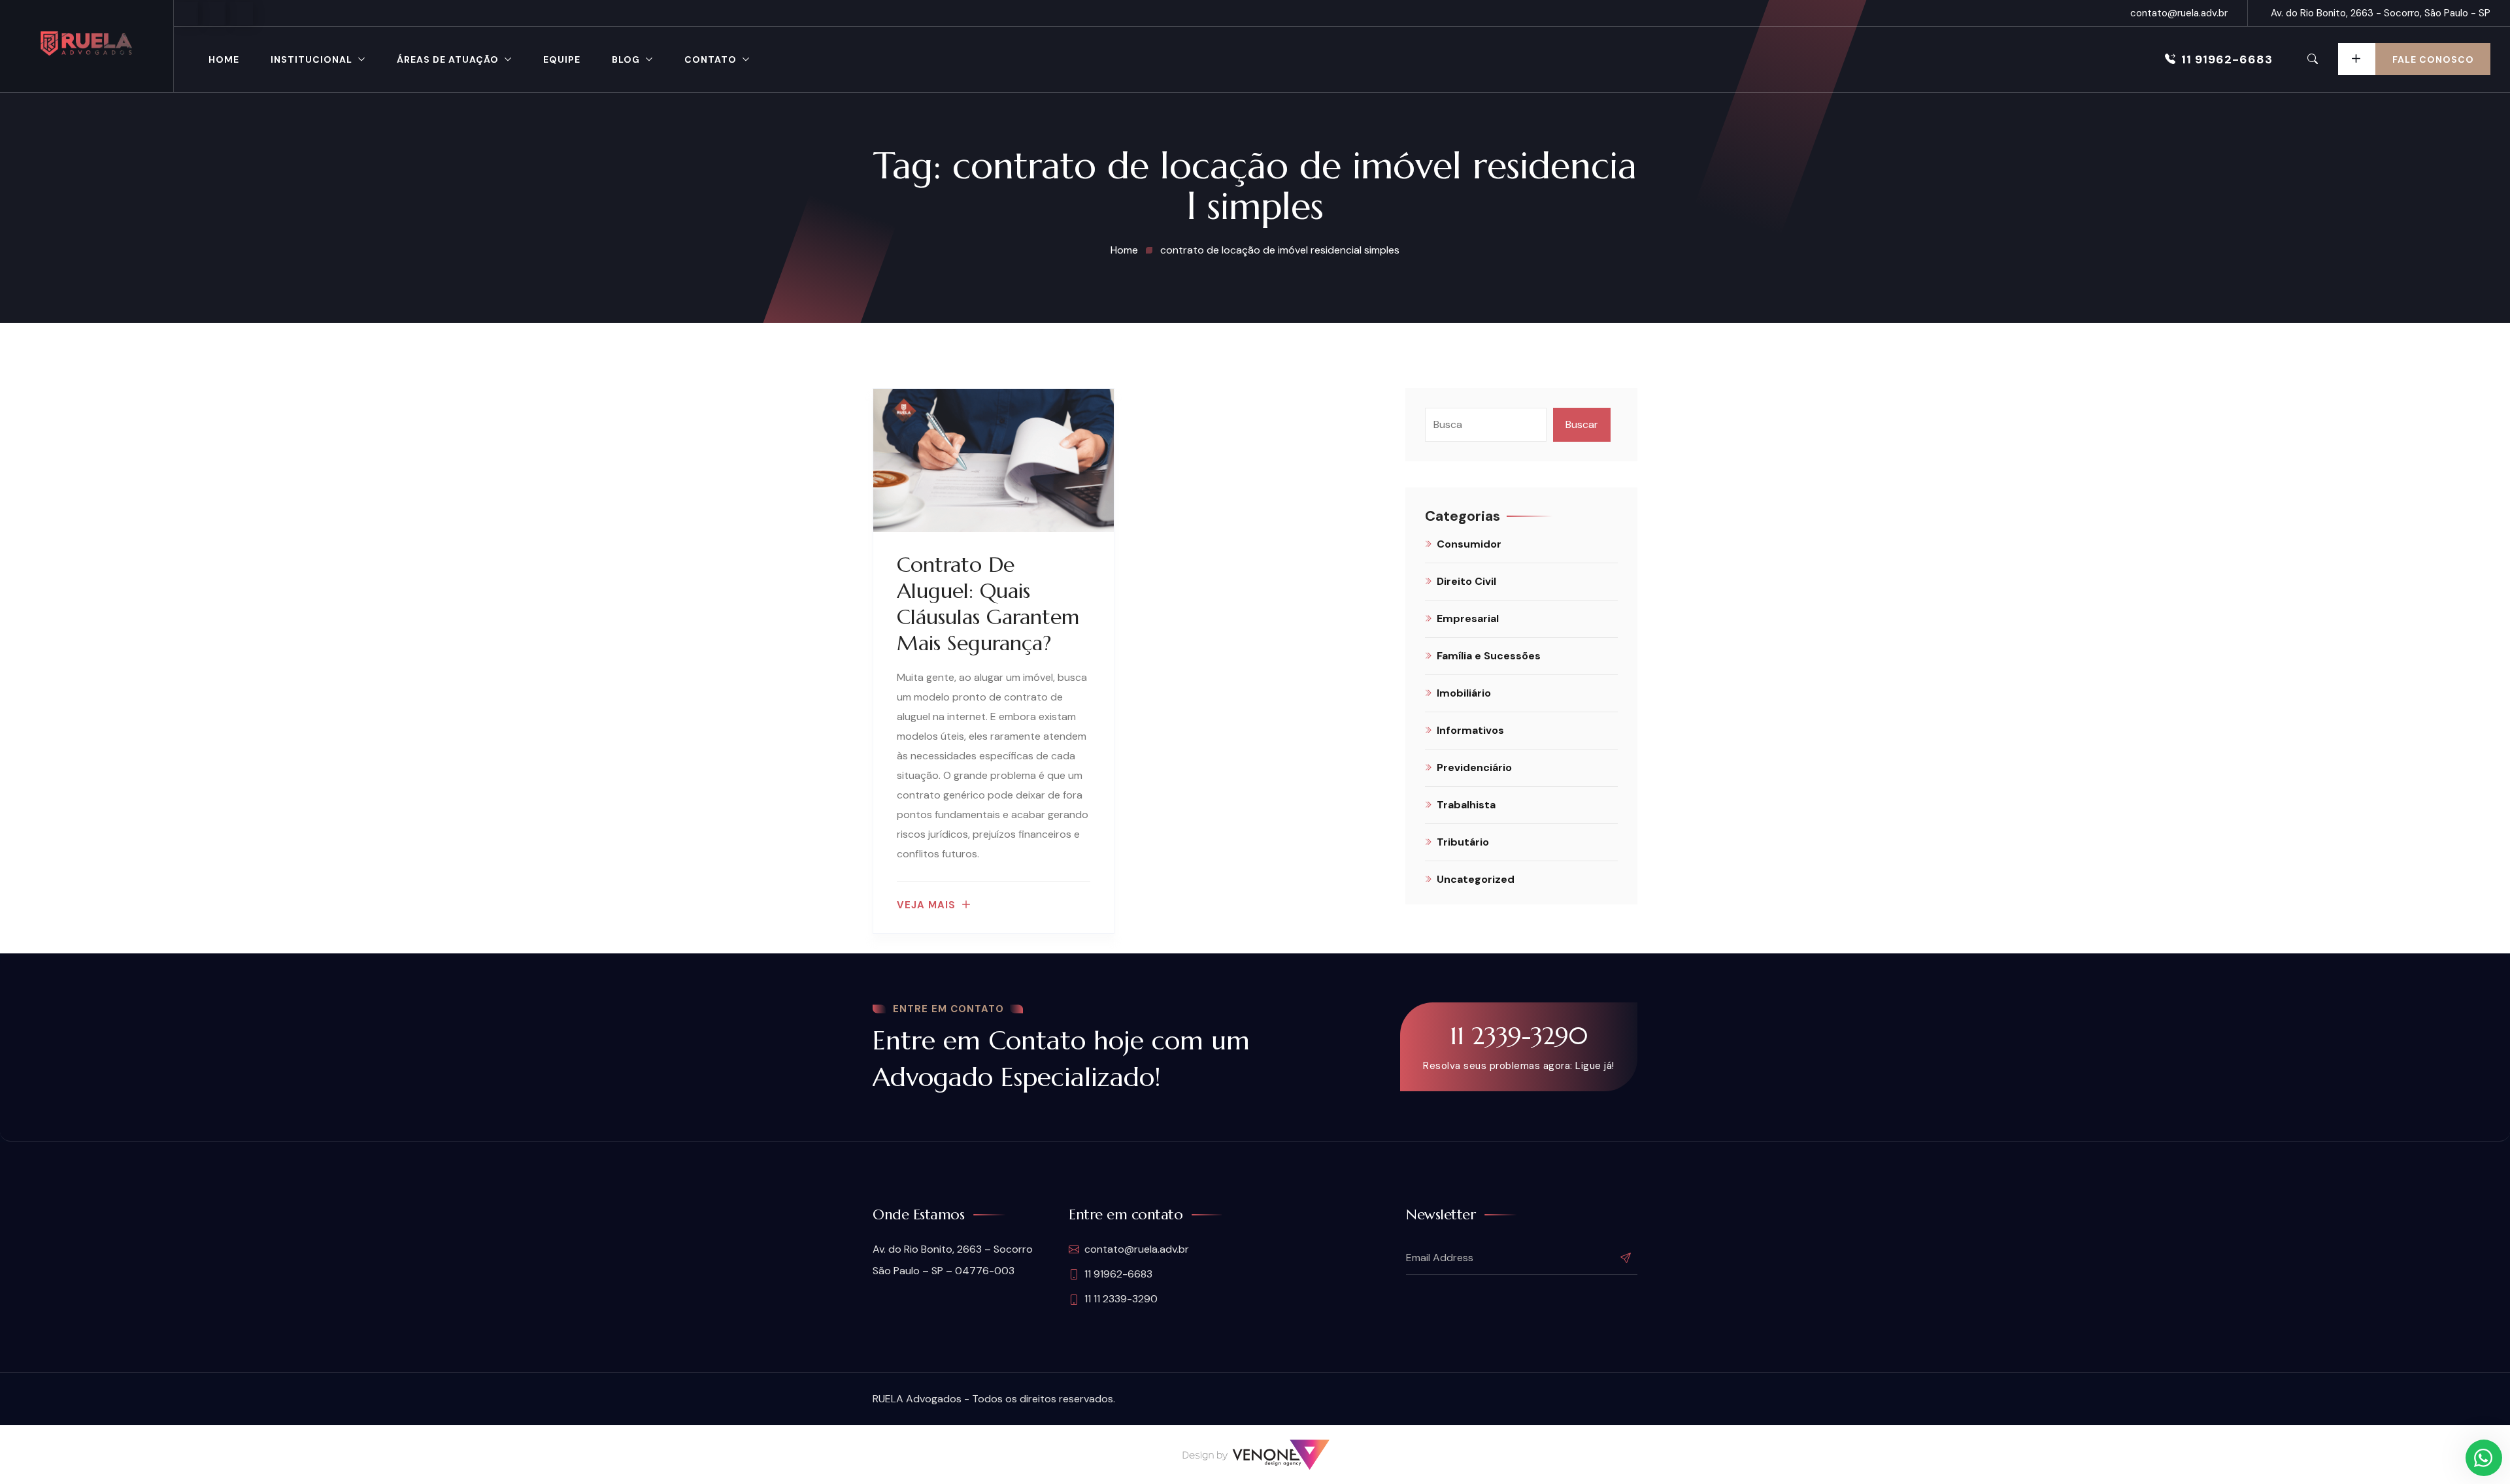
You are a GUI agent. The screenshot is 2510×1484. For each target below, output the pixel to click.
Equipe (562, 59)
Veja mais (926, 905)
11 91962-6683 (2227, 59)
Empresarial (1468, 618)
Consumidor (1469, 544)
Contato (711, 59)
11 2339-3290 (1519, 1036)
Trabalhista (1466, 805)
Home (224, 59)
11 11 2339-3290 (1121, 1299)
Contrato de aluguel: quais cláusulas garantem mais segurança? (988, 604)
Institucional (311, 59)
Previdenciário (1474, 767)
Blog (626, 59)
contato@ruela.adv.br (2179, 13)
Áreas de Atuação (448, 59)
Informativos (1470, 730)
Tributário (1463, 842)
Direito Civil (1466, 581)
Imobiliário (1464, 693)
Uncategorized (1476, 879)
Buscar (1582, 424)
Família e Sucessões (1489, 656)
